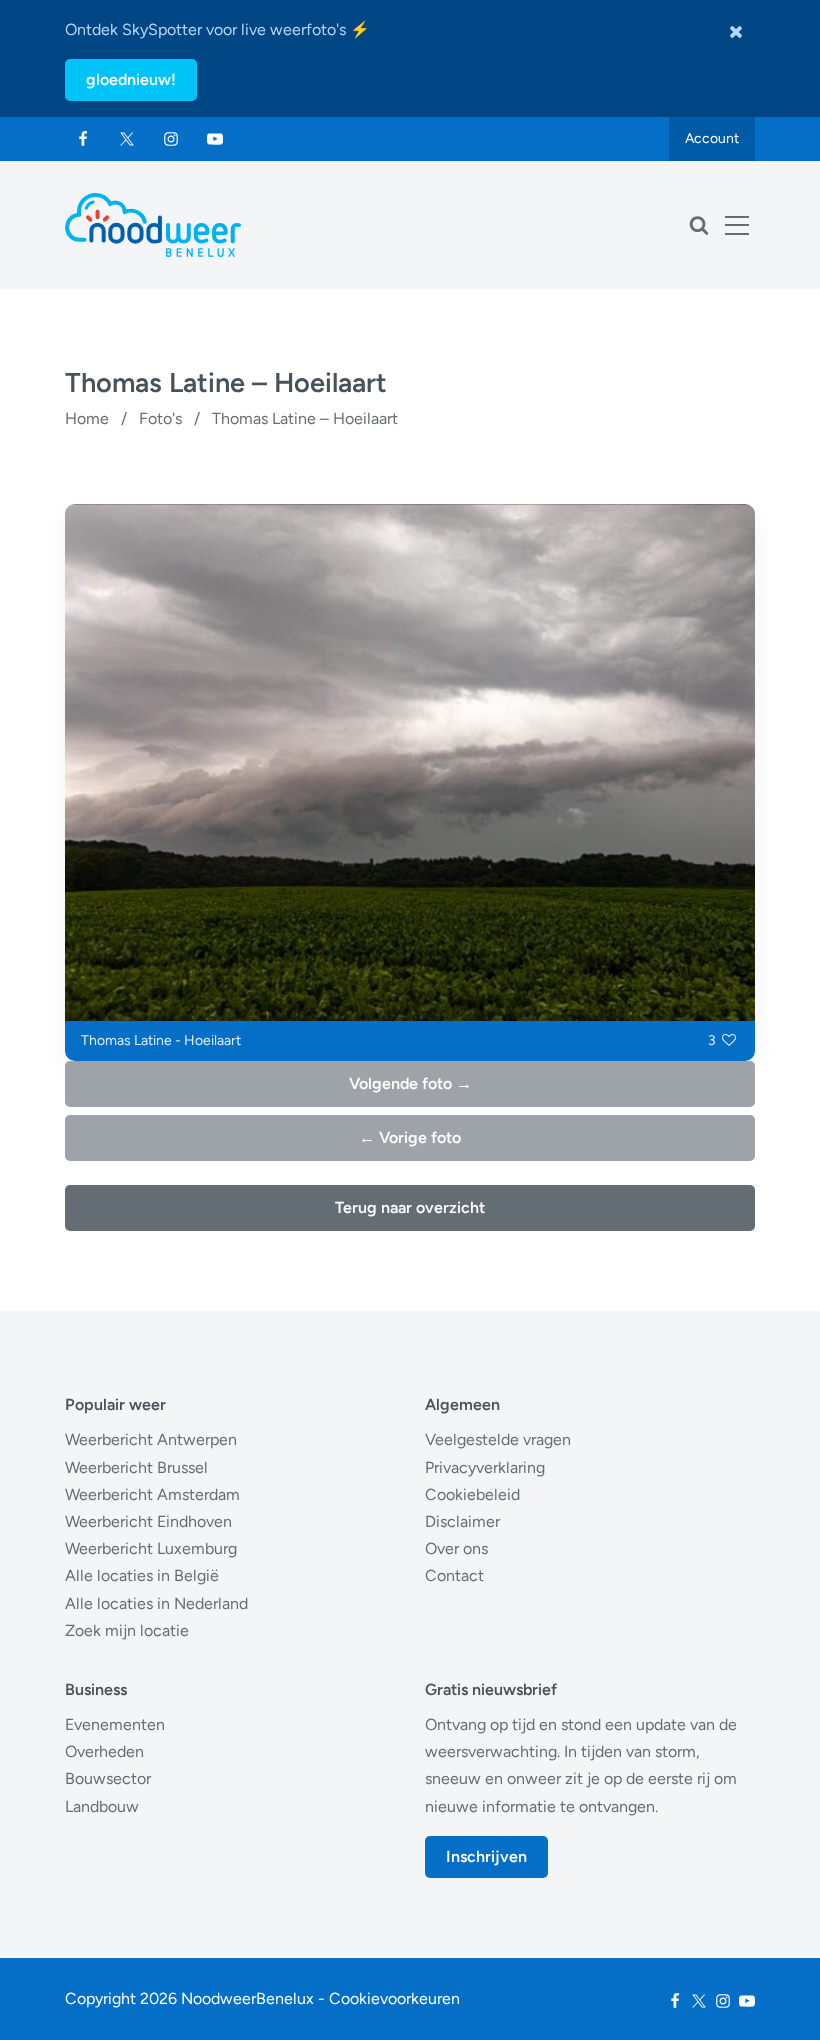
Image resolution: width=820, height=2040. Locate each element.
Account (712, 138)
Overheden (104, 1751)
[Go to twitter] (127, 139)
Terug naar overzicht (410, 1207)
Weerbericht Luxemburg (151, 1548)
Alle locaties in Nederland (156, 1603)
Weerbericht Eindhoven (148, 1521)
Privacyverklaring (485, 1467)
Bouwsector (108, 1778)
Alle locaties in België (142, 1575)
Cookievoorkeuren (394, 1998)
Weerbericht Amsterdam (152, 1494)
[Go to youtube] (215, 139)
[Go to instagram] (171, 139)
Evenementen (115, 1724)
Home (87, 418)
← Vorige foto (410, 1137)
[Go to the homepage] (153, 225)
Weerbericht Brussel (136, 1467)
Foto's (160, 418)
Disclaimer (462, 1521)
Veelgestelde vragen (498, 1439)
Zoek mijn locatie (127, 1630)
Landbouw (102, 1806)
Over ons (456, 1548)
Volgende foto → (410, 1083)
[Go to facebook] (83, 139)
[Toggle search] (699, 225)
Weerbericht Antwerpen (151, 1439)
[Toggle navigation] (737, 225)
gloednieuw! (131, 79)
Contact (454, 1575)
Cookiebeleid (472, 1494)
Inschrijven (486, 1856)
